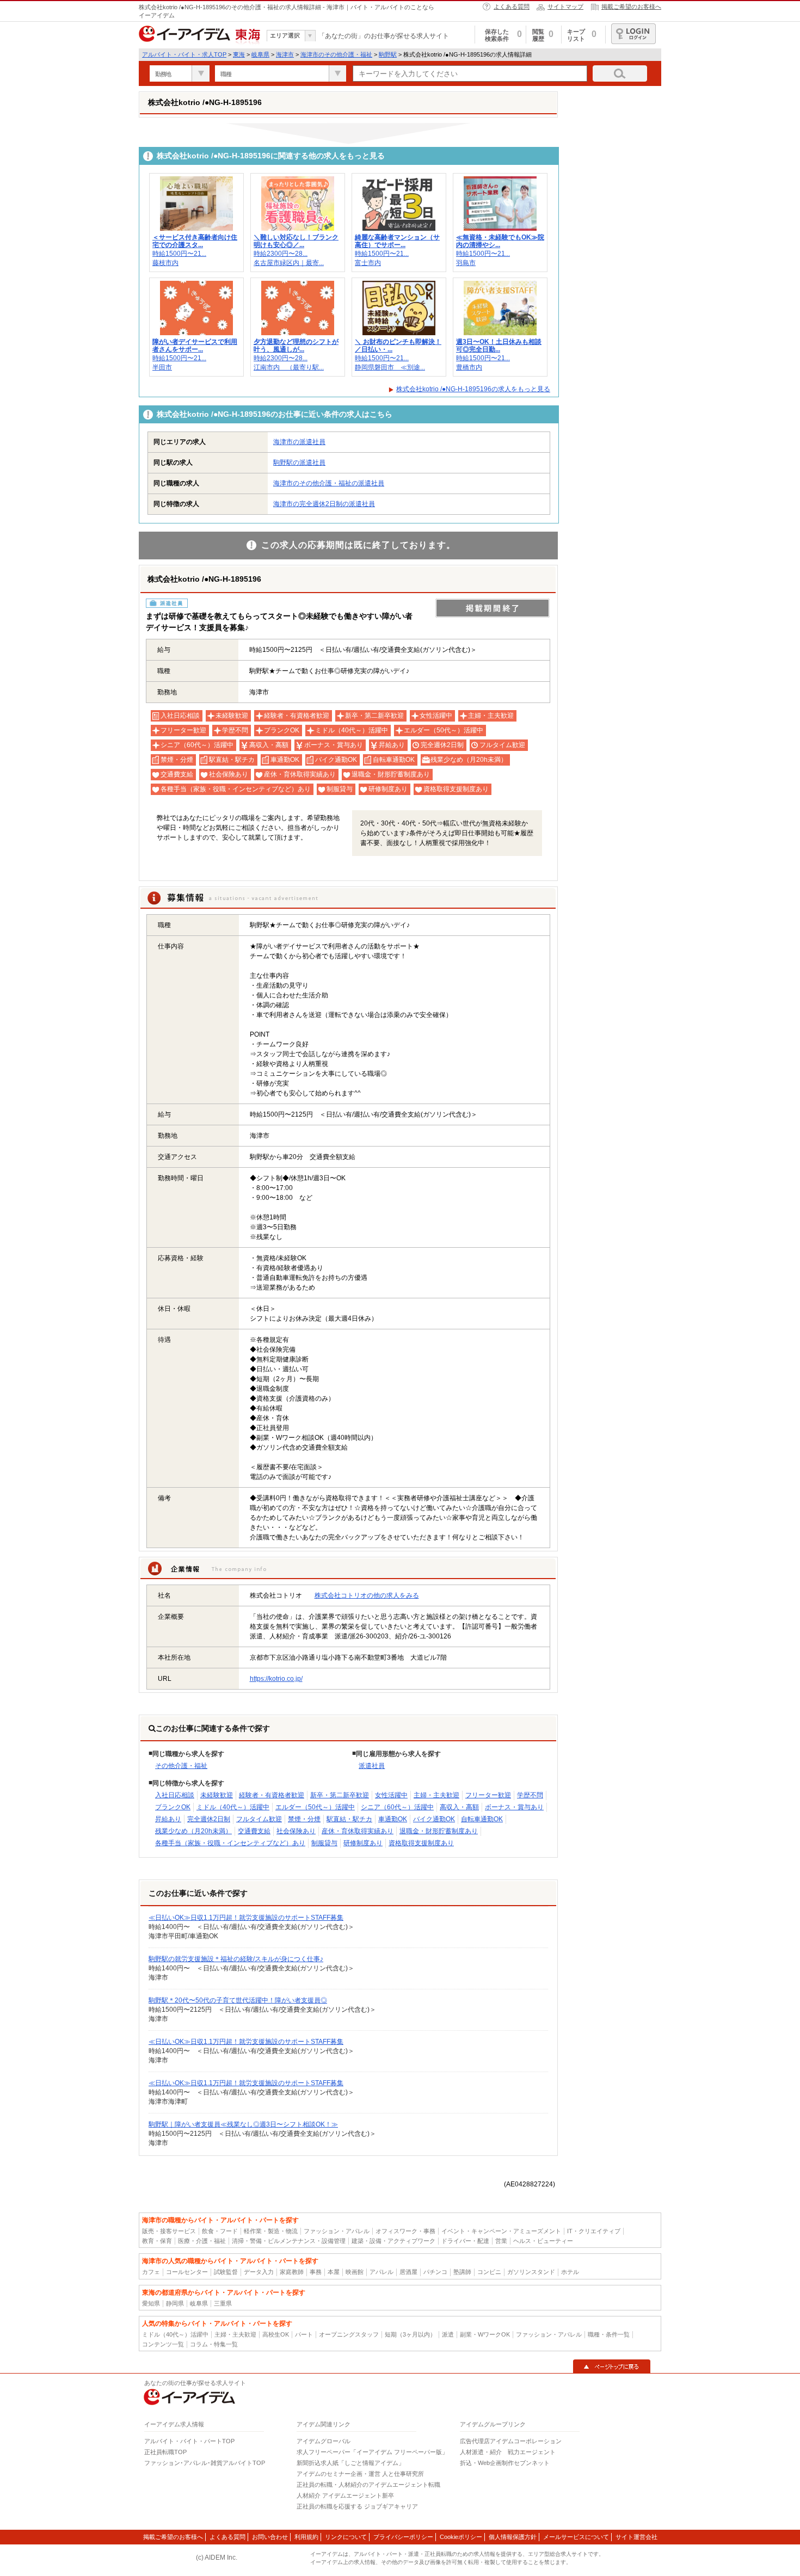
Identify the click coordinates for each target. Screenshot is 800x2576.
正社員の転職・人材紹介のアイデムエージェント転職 (368, 2485)
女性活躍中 (391, 1795)
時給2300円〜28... (281, 254)
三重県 (223, 2303)
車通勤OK (393, 1819)
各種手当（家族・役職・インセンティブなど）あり (230, 1843)
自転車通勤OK (482, 1819)
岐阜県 (260, 54)
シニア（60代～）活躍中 (397, 1807)
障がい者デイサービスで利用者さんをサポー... (195, 346)
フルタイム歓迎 (259, 1819)
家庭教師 (292, 2272)
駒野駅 (388, 54)
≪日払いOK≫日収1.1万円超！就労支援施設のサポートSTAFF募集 (246, 1918)
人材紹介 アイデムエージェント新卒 (345, 2495)
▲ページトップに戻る (612, 2367)
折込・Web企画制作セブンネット (505, 2463)
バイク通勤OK (434, 1819)
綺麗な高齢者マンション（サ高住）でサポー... (397, 241)
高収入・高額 (459, 1807)
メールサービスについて (576, 2537)
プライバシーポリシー (403, 2537)
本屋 (334, 2272)
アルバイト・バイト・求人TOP (184, 54)
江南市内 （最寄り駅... (289, 367)
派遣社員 (372, 1766)
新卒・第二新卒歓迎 (340, 1795)
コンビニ (489, 2272)
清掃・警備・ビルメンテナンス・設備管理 (289, 2241)
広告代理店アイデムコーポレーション (511, 2441)
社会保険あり (296, 1831)
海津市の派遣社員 (299, 442)
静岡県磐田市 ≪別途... (390, 367)
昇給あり (168, 1819)
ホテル (570, 2272)
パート (304, 2334)
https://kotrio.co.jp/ (276, 1679)
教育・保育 (157, 2241)
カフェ (151, 2272)
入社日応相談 (175, 1795)
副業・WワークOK (485, 2334)
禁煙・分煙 (304, 1819)
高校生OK (276, 2334)
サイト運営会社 (636, 2537)
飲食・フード (220, 2231)
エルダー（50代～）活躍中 (315, 1807)
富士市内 (368, 263)
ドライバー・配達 (465, 2241)
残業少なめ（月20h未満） (193, 1831)
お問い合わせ (270, 2537)
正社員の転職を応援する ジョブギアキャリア (357, 2506)
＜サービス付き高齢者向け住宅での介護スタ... (195, 241)
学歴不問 (530, 1795)
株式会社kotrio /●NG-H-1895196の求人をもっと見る (473, 389)
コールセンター (187, 2272)
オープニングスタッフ (349, 2334)
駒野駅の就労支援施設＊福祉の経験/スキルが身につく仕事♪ (236, 1959)
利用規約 (306, 2537)
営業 (501, 2241)
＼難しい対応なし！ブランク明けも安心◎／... (296, 241)
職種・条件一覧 (609, 2334)
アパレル (381, 2272)
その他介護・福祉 (181, 1766)
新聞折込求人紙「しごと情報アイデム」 (350, 2463)
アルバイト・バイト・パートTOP (189, 2441)
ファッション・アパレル (337, 2231)
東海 (239, 54)
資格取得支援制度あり (421, 1843)
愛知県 (151, 2303)
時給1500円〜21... (179, 254)
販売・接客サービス (169, 2231)
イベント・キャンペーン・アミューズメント (501, 2231)
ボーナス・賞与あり (514, 1807)
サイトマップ (565, 7)
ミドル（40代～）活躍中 (233, 1807)
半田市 (162, 367)
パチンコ (435, 2272)
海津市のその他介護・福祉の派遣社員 (329, 483)
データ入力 (259, 2272)
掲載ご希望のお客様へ (631, 7)
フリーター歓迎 (488, 1795)
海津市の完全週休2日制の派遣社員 (324, 504)
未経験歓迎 (217, 1795)
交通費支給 (254, 1831)
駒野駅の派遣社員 (299, 463)
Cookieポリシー (461, 2537)
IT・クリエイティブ (594, 2231)
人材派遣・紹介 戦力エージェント (508, 2452)
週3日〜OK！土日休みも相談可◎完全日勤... (499, 346)
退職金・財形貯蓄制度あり (439, 1831)
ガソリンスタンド (531, 2272)
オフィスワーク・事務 (405, 2231)
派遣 (448, 2334)
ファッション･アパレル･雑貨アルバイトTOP (205, 2463)
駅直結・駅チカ (349, 1819)
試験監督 (226, 2272)
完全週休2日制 (209, 1819)
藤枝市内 (165, 263)
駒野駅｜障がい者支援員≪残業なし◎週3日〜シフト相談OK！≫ (243, 2124)
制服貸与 (324, 1843)
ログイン (633, 34)
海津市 (285, 54)
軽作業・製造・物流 (271, 2231)
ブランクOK (173, 1807)
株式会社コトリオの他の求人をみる (367, 1595)
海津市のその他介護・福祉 (336, 54)
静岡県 (175, 2303)
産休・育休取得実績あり (358, 1831)
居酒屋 (408, 2272)
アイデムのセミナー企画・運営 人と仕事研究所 (360, 2474)
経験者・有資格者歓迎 (272, 1795)
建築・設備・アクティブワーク (393, 2241)
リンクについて (346, 2537)
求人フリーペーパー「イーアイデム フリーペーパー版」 (372, 2452)
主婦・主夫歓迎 (436, 1795)
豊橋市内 (469, 367)
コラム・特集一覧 (214, 2344)
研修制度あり (363, 1843)
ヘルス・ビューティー (543, 2241)
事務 (316, 2272)
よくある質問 (512, 7)
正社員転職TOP (165, 2452)
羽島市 (466, 263)
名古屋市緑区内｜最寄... (289, 263)
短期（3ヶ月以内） (410, 2334)
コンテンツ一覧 (163, 2344)
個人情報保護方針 (513, 2537)
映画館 (355, 2272)
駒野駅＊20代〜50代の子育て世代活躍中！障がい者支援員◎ (238, 2000)
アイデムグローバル (324, 2441)
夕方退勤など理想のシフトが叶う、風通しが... (296, 346)
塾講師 (462, 2272)
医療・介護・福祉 (202, 2241)
